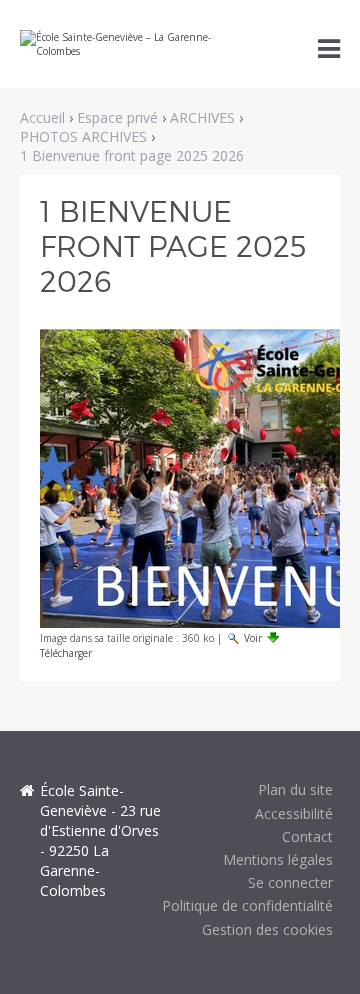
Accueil (42, 117)
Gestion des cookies (267, 929)
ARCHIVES (202, 117)
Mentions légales (278, 859)
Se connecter (290, 882)
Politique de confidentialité (247, 905)
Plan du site (295, 789)
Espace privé (117, 117)
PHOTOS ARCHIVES (83, 136)
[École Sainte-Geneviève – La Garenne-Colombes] (132, 44)
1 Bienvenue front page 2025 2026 (132, 155)
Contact (307, 836)
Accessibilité (294, 813)
